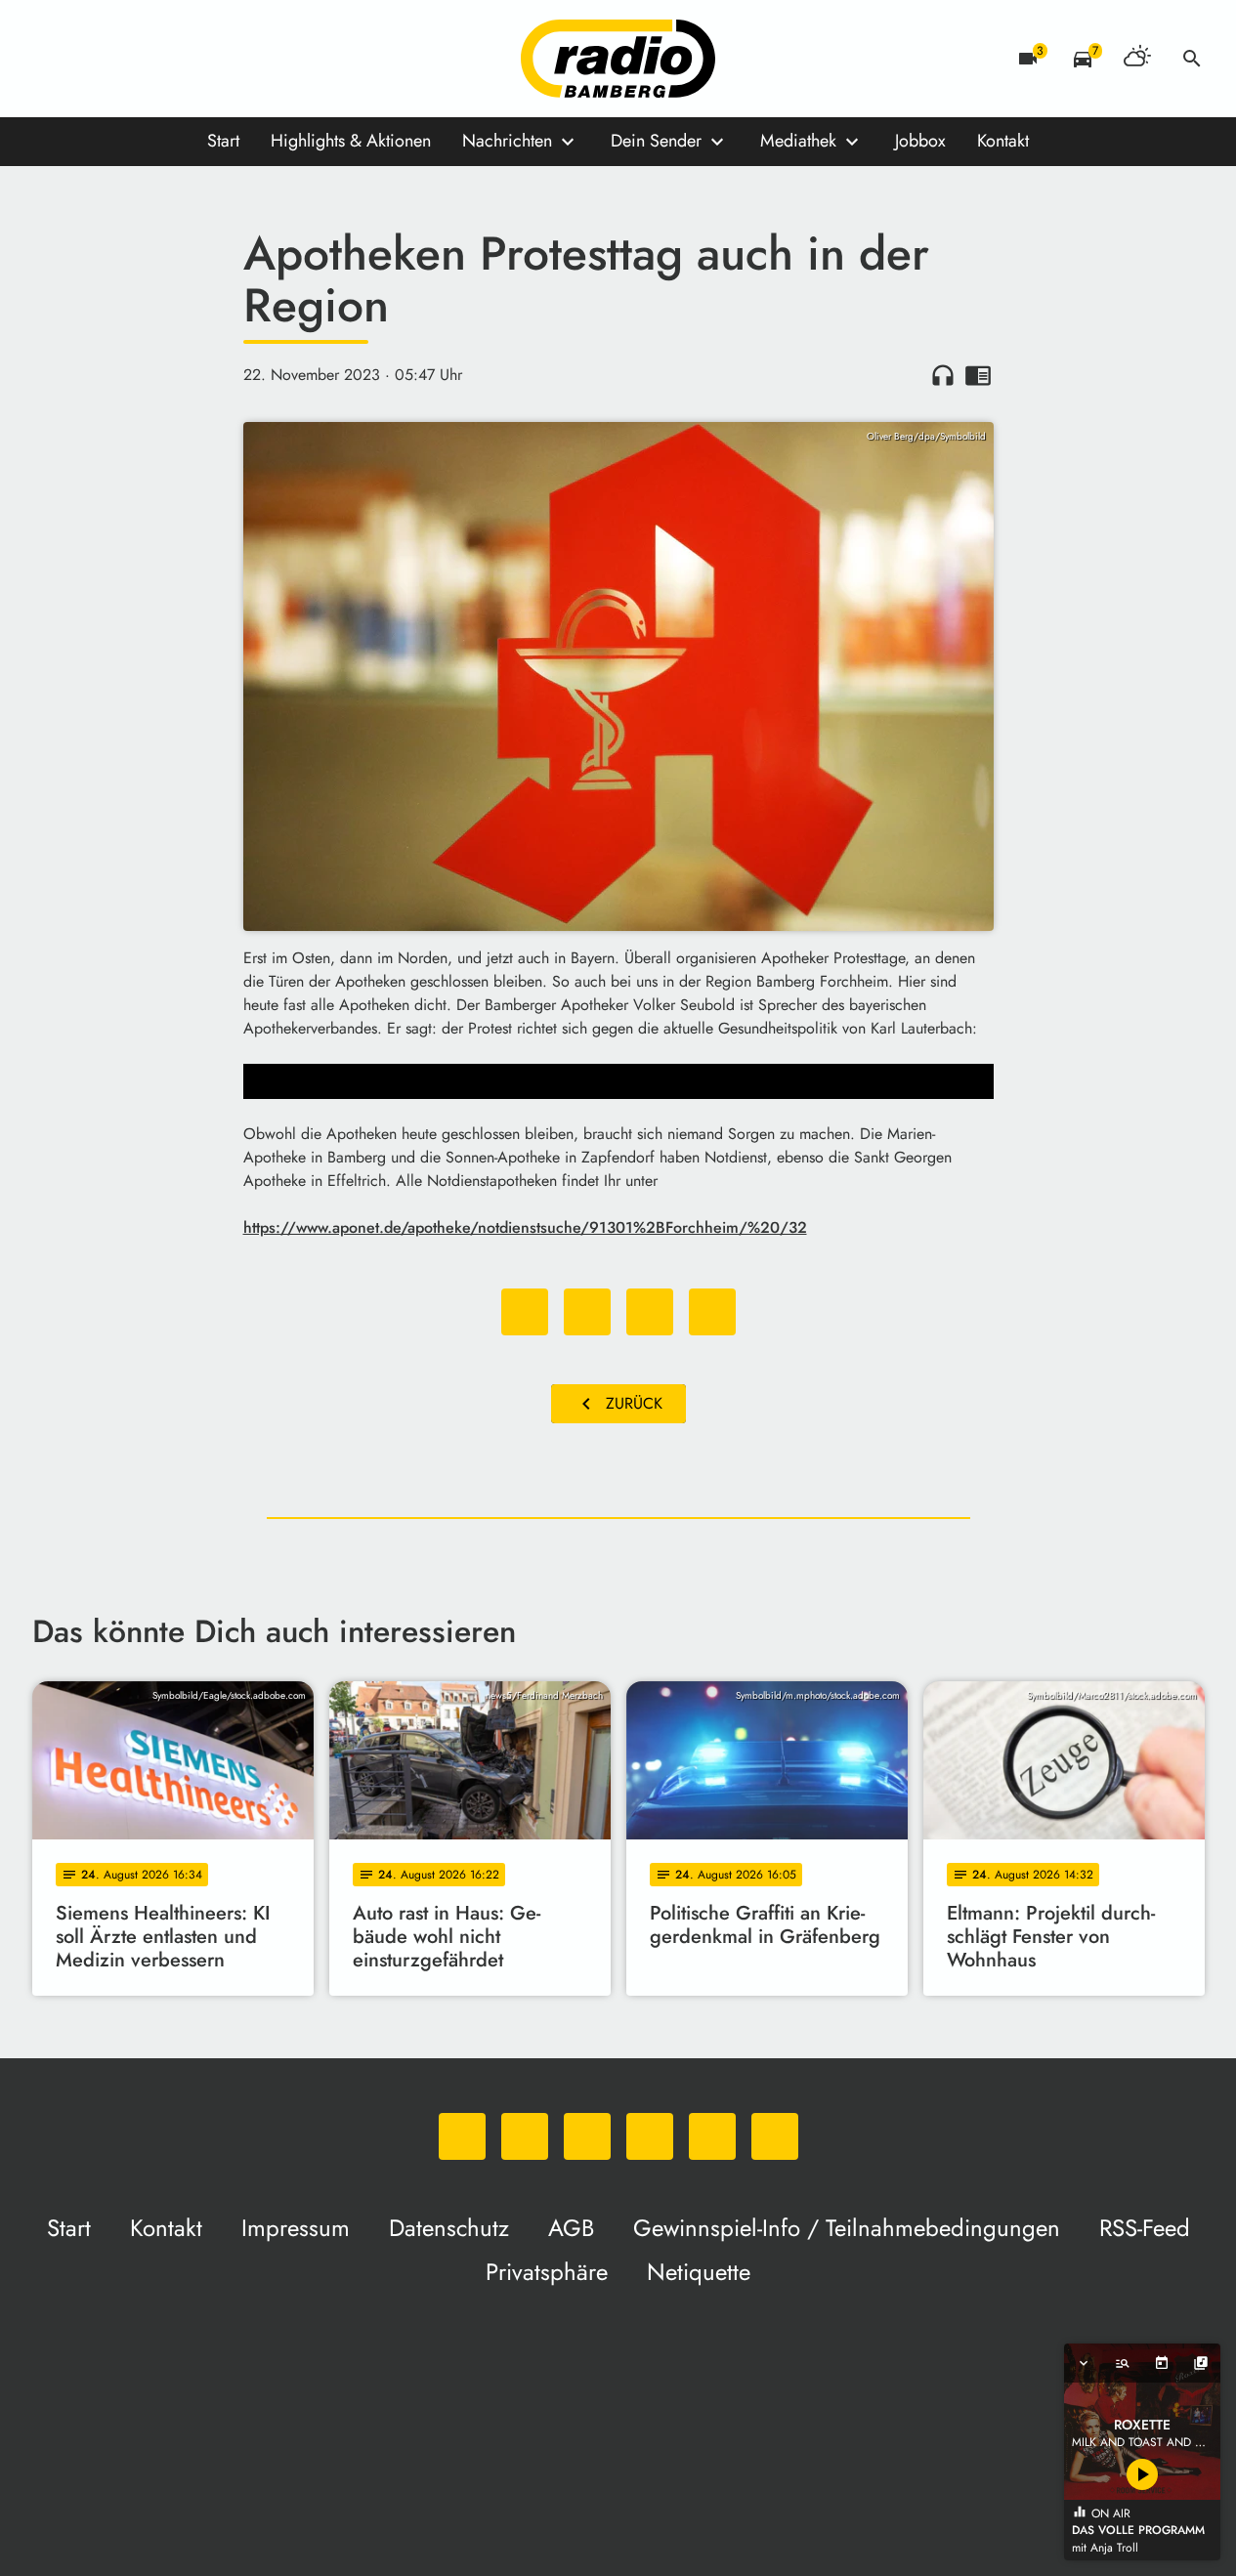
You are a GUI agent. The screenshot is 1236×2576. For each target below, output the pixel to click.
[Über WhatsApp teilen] (650, 1312)
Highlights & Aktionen (351, 141)
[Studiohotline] (247, 59)
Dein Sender (656, 141)
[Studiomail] (208, 59)
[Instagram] (130, 59)
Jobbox (920, 141)
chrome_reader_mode (978, 375)
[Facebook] (91, 59)
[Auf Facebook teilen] (525, 1312)
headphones (943, 375)
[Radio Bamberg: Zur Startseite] (618, 59)
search (1192, 59)
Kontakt (1003, 141)
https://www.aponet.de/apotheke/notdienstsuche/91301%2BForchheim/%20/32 (525, 1227)
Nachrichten (507, 141)
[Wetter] (1137, 59)
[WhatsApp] (52, 59)
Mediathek (798, 141)
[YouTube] (169, 59)
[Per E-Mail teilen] (712, 1312)
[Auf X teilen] (587, 1312)
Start (223, 141)
